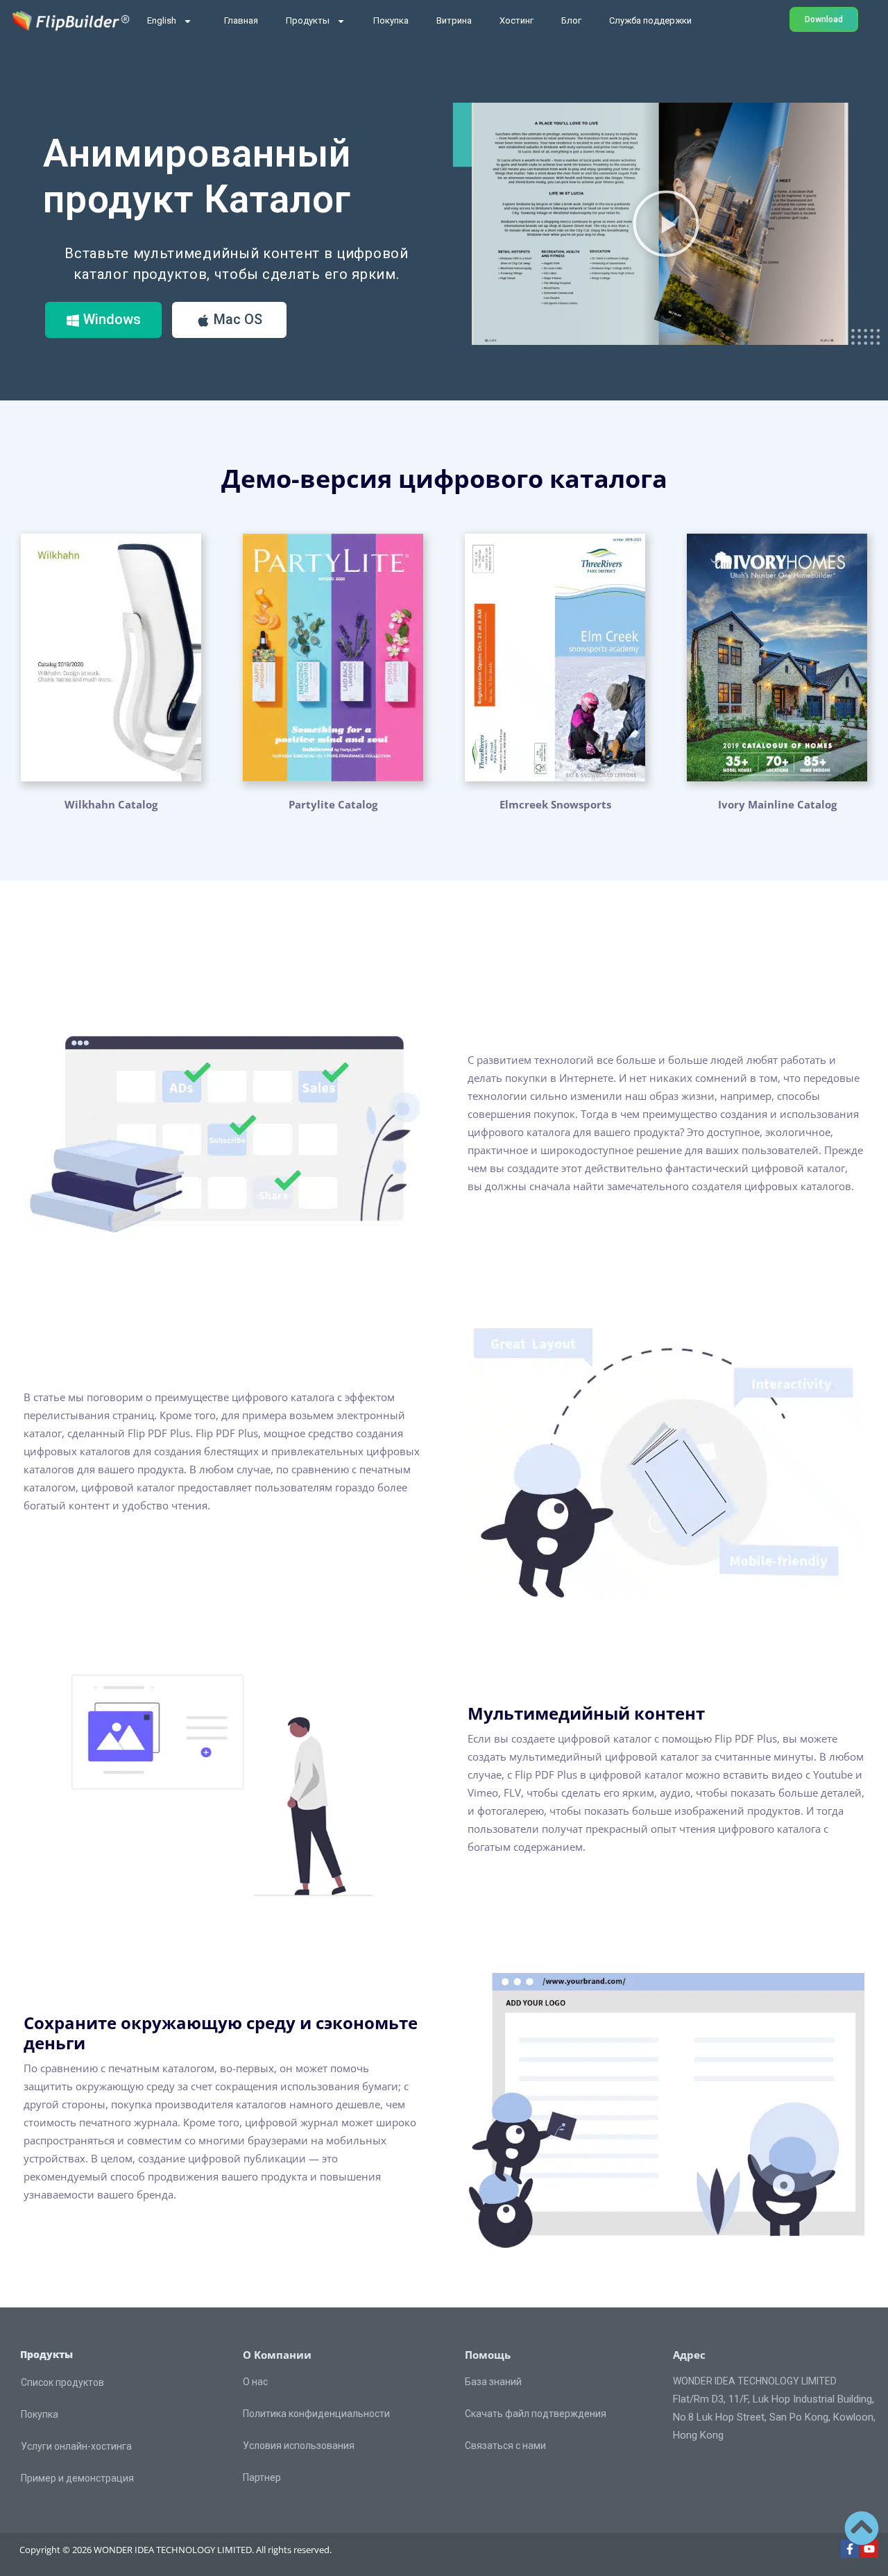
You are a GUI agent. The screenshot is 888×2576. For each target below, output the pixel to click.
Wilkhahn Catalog (111, 804)
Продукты (308, 20)
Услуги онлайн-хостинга (76, 2446)
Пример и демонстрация (77, 2478)
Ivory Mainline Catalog (777, 804)
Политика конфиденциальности (316, 2414)
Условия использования (299, 2446)
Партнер (262, 2477)
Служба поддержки (650, 20)
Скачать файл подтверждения (536, 2414)
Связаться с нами (505, 2446)
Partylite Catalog (333, 804)
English (162, 20)
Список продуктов (62, 2382)
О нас (255, 2382)
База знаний (493, 2382)
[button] (666, 223)
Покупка (391, 20)
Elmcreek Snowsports (555, 804)
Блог (571, 20)
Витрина (454, 20)
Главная (241, 20)
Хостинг (516, 20)
